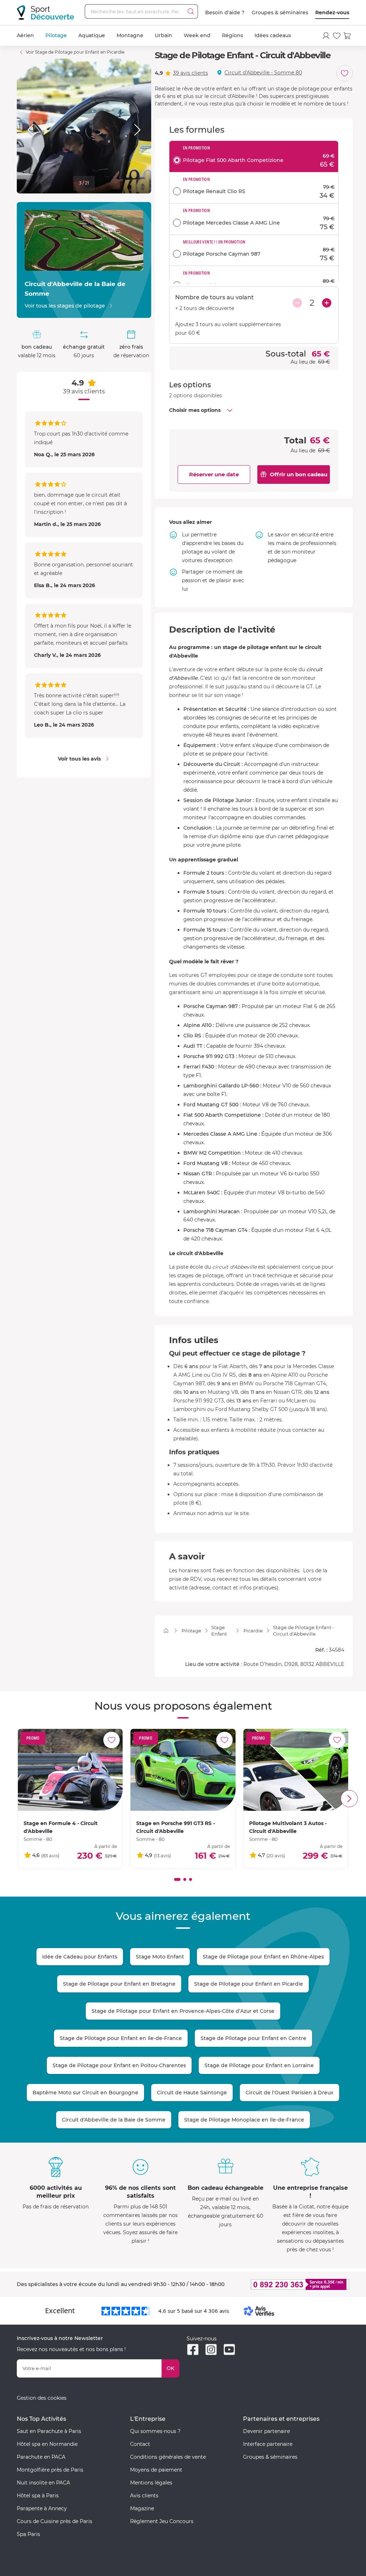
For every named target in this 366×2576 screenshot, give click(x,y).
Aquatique (92, 35)
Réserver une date (214, 474)
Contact (140, 2444)
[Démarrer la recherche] (191, 11)
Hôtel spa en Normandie (47, 2444)
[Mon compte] (326, 36)
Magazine (142, 2508)
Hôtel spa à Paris (38, 2496)
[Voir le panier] (347, 36)
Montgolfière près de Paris (50, 2470)
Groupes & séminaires (280, 13)
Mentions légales (151, 2483)
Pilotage (56, 35)
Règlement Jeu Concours (162, 2521)
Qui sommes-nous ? (155, 2431)
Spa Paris (28, 2534)
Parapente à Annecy (42, 2508)
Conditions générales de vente (168, 2457)
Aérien (25, 35)
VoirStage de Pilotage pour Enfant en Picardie (75, 52)
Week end (197, 35)
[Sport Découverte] (45, 13)
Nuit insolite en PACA (43, 2483)
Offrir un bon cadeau (299, 474)
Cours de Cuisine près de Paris (55, 2521)
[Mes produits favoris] (337, 36)
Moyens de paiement (156, 2470)
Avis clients (144, 2496)
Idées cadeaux (273, 35)
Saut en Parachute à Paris (49, 2431)
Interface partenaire (268, 2444)
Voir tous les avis (79, 759)
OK (170, 2368)
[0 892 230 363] (296, 2284)
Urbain (164, 35)
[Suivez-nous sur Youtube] (229, 2349)
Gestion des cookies (42, 2398)
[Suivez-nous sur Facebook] (193, 2349)
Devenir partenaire (266, 2431)
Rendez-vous (332, 13)
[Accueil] (166, 1631)
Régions (233, 35)
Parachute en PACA (41, 2457)
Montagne (130, 35)
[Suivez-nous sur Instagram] (211, 2349)
